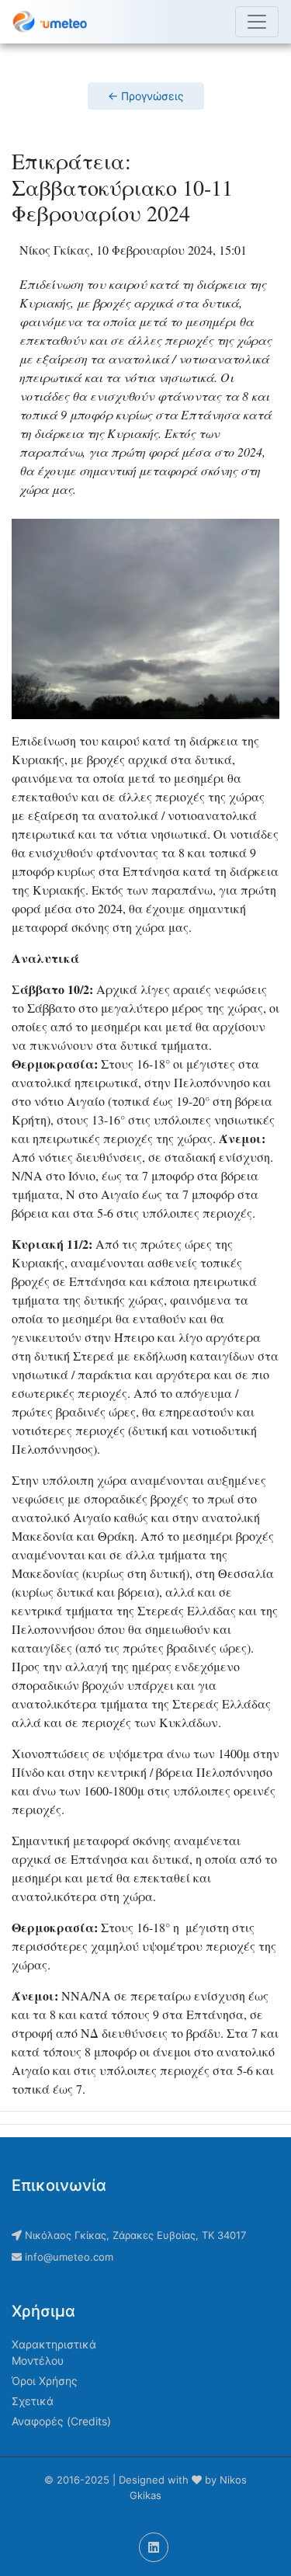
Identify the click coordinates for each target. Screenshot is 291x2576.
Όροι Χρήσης (45, 2381)
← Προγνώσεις (146, 96)
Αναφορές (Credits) (61, 2421)
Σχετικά (33, 2401)
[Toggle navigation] (257, 22)
